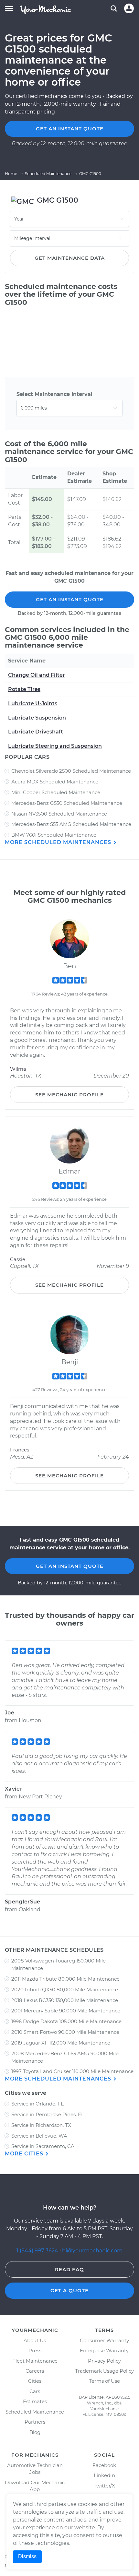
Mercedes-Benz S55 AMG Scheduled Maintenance (71, 824)
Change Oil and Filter (37, 675)
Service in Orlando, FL (37, 2104)
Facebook (104, 2465)
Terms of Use (104, 2381)
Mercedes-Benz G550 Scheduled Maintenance (67, 803)
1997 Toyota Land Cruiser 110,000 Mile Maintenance (72, 2071)
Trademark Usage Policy (104, 2371)
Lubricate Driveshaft (36, 732)
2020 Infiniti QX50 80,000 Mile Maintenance (65, 1990)
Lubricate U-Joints (33, 704)
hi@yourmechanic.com (92, 2251)
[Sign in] (129, 8)
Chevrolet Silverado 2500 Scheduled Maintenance (71, 771)
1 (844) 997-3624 (38, 2251)
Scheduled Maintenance (35, 2412)
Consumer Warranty (104, 2340)
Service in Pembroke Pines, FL (48, 2114)
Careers (35, 2371)
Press (35, 2350)
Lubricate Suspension (37, 718)
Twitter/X (104, 2486)
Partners (35, 2422)
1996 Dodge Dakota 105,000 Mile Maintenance (66, 2021)
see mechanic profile (69, 1095)
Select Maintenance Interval (54, 394)
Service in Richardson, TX (41, 2125)
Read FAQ (69, 2269)
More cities (25, 2154)
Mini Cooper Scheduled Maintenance (56, 792)
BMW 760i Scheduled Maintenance (54, 835)
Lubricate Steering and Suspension (55, 746)
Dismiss (27, 2556)
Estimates (35, 2401)
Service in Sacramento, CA (43, 2146)
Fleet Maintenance (35, 2361)
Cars (35, 2391)
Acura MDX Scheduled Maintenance (55, 782)
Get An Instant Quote (70, 599)
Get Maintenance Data (70, 258)
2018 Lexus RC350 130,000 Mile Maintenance (65, 2000)
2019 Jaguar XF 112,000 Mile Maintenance (61, 2043)
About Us (35, 2340)
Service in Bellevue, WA (39, 2136)
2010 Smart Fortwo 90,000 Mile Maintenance (65, 2032)
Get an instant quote (70, 129)
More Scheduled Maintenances (59, 842)
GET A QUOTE (69, 2290)
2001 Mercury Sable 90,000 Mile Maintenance (66, 2011)
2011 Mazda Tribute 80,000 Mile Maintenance (65, 1979)
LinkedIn (104, 2475)
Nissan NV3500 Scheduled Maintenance (59, 814)
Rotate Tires (24, 689)
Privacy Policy (104, 2361)
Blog (35, 2432)
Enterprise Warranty (104, 2350)
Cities (35, 2381)
